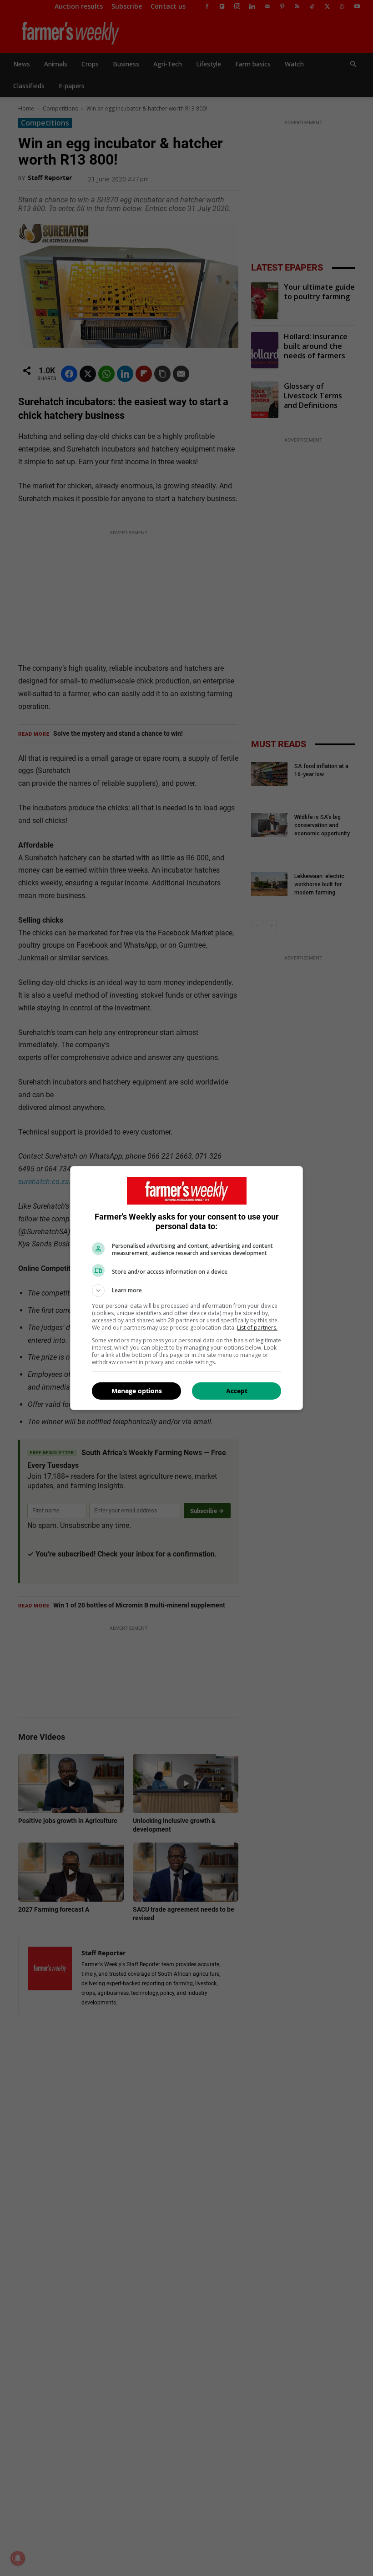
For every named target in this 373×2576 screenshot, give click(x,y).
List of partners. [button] (257, 1328)
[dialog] (186, 1288)
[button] (186, 1291)
